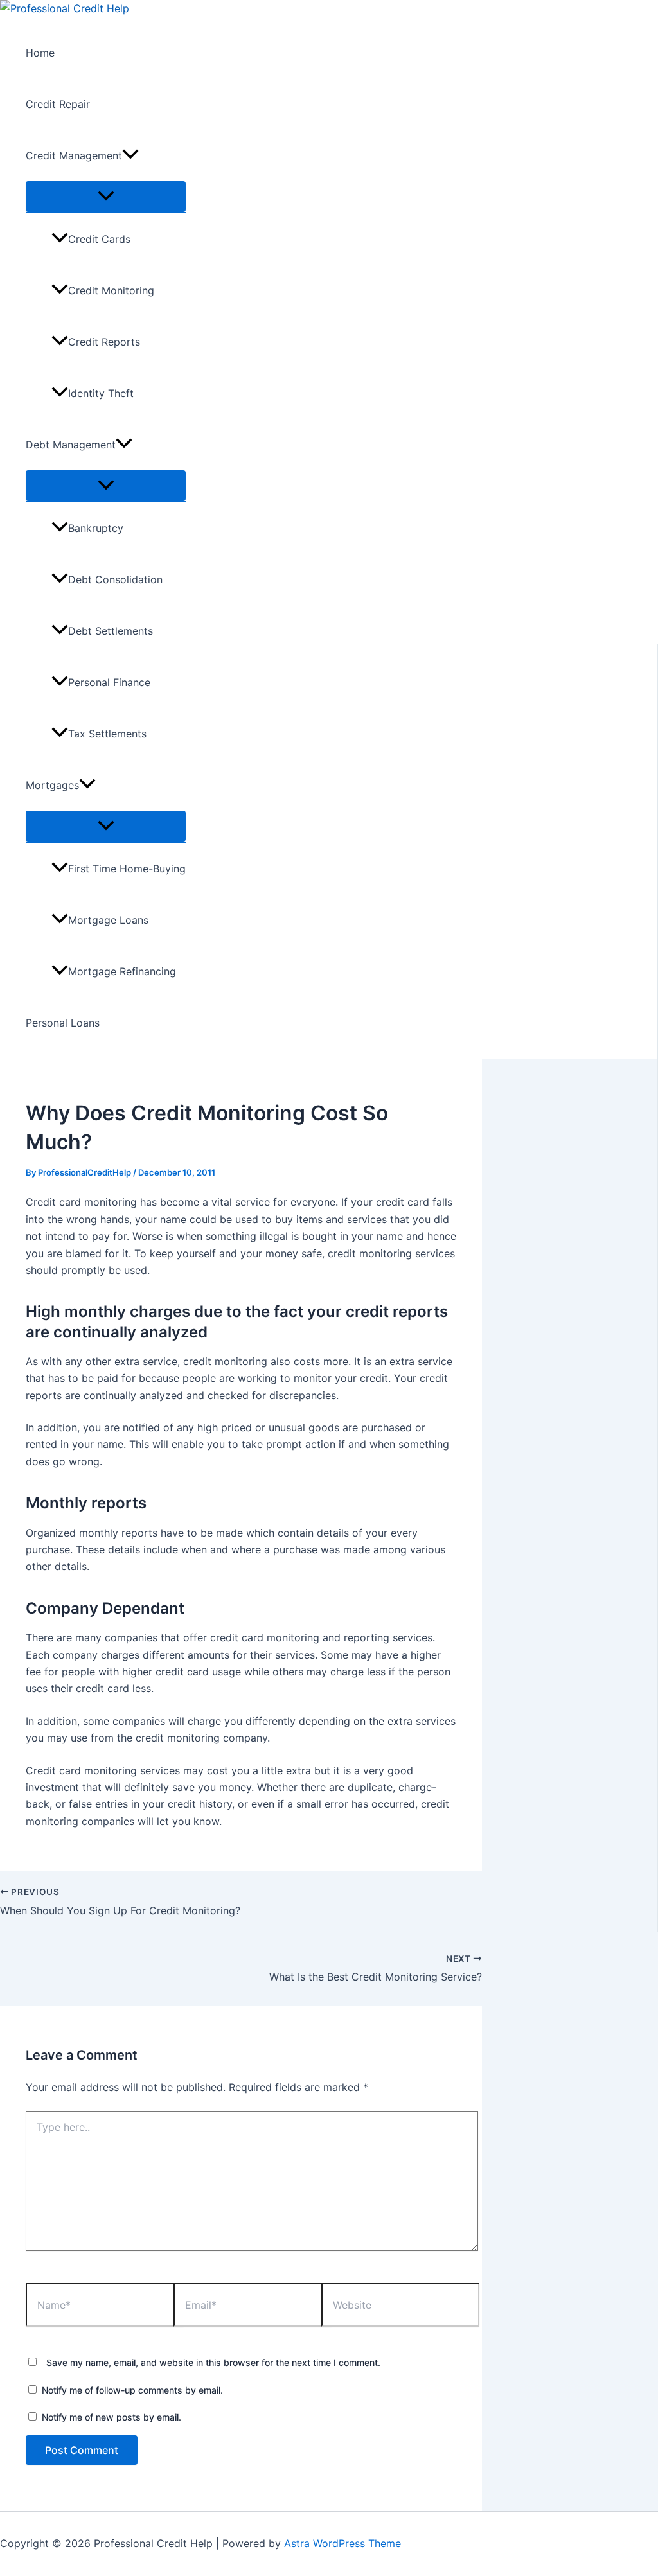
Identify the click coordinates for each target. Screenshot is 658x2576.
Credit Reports (104, 342)
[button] (130, 155)
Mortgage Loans (108, 920)
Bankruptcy (96, 528)
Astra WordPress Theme (342, 2543)
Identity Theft (101, 393)
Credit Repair (58, 104)
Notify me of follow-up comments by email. (132, 2390)
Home (40, 53)
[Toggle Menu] (106, 197)
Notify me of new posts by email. (111, 2417)
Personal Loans (63, 1023)
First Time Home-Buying (127, 869)
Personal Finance (109, 682)
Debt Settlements (111, 631)
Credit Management (74, 155)
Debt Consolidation (115, 579)
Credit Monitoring (111, 290)
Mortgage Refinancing (122, 971)
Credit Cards (99, 239)
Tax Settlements (107, 734)
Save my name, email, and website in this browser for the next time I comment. (213, 2362)
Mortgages (52, 785)
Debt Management (71, 445)
